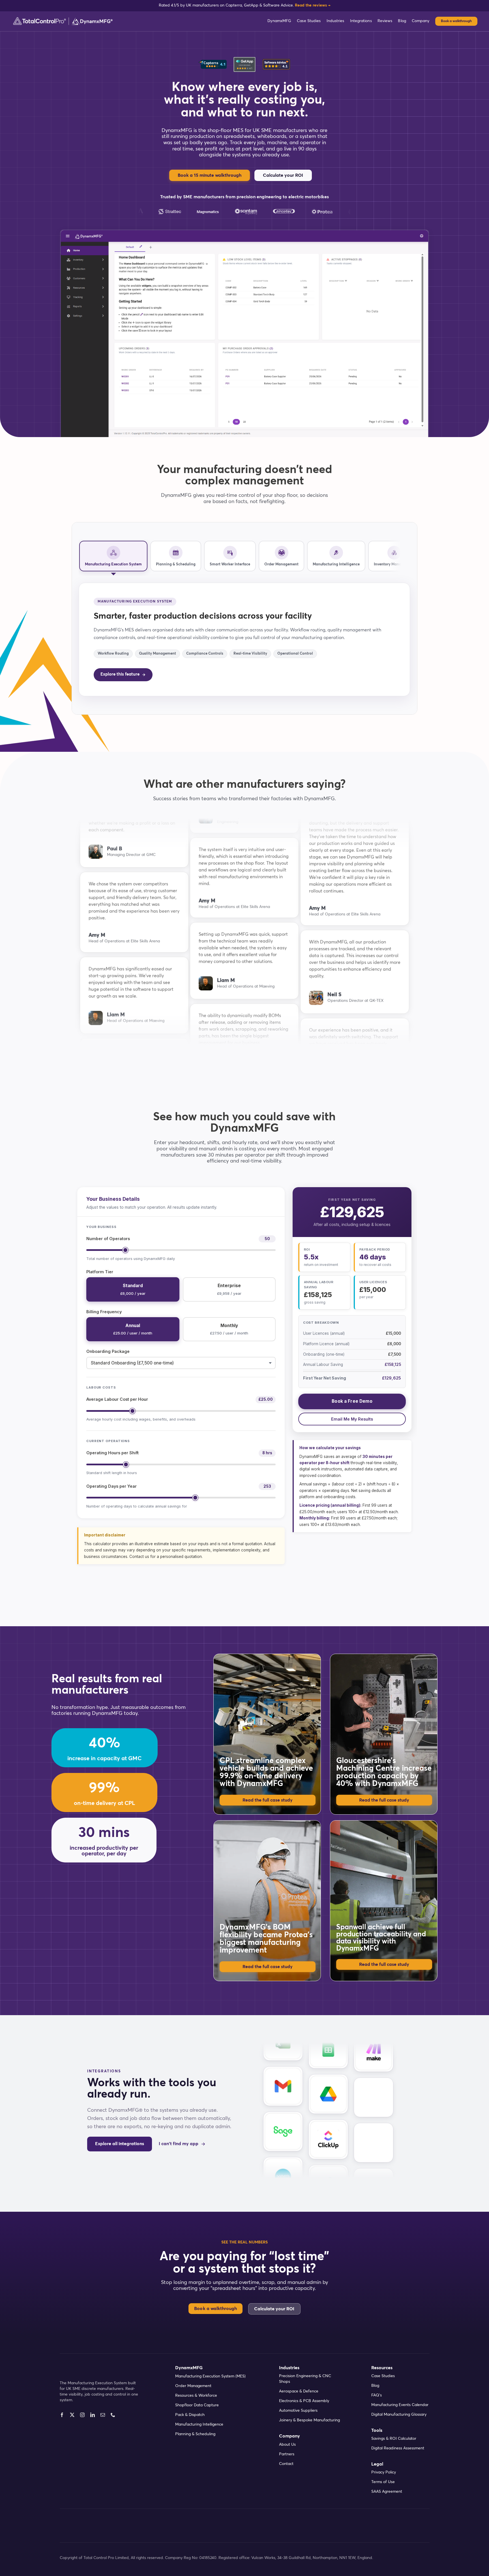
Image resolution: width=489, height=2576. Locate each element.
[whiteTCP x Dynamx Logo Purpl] (63, 19)
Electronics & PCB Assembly (304, 2401)
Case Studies (383, 2376)
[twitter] (72, 2415)
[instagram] (82, 2415)
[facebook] (62, 2415)
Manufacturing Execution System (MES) (210, 2376)
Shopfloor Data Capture (197, 2405)
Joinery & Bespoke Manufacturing (309, 2420)
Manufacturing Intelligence (199, 2424)
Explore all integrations (120, 2144)
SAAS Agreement (387, 2492)
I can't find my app (179, 2144)
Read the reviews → (313, 5)
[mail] (103, 2415)
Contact (286, 2464)
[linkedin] (93, 2415)
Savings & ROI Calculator (394, 2439)
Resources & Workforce (196, 2396)
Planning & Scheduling (195, 2434)
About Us (287, 2445)
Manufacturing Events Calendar (400, 2405)
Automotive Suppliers (298, 2411)
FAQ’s (377, 2395)
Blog (375, 2386)
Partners (287, 2454)
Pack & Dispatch (190, 2415)
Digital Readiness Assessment (398, 2448)
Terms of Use (383, 2482)
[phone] (113, 2415)
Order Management (193, 2386)
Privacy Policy (384, 2472)
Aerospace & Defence (299, 2391)
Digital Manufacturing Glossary (399, 2415)
